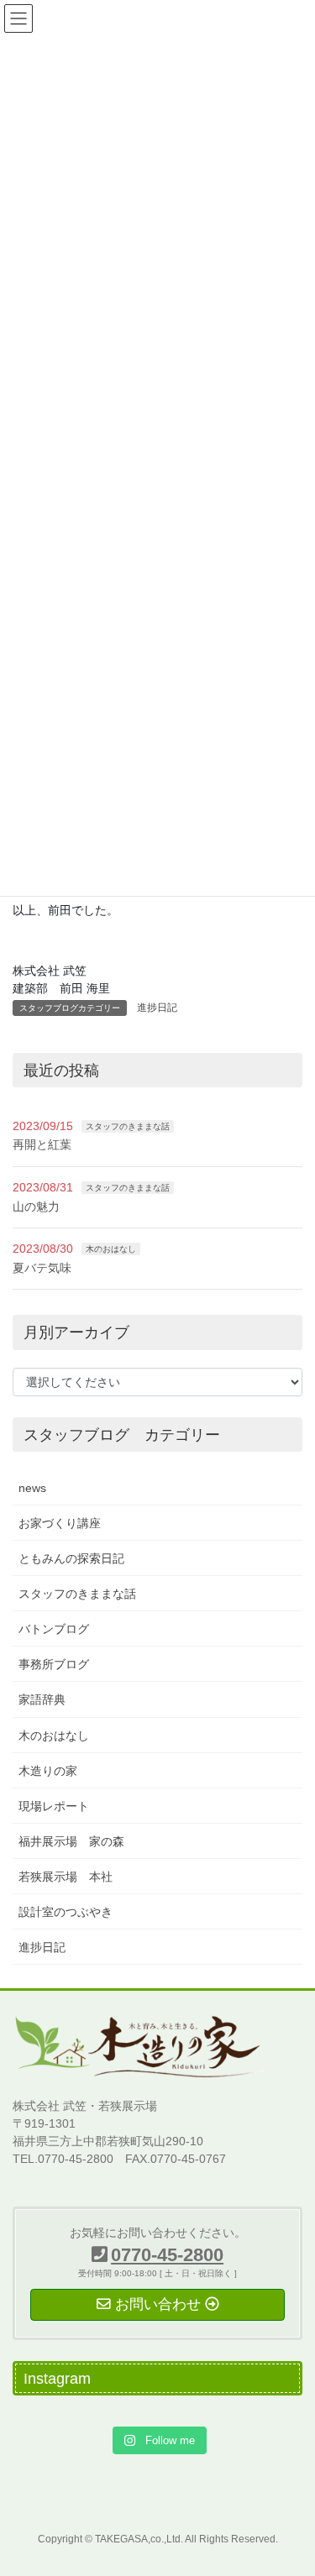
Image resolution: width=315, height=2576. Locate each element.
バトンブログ (54, 1629)
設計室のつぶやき (66, 1912)
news (32, 1488)
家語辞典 (42, 1699)
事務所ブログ (54, 1664)
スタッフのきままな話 (128, 1126)
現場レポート (54, 1806)
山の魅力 (36, 1207)
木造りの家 (48, 1771)
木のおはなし (111, 1249)
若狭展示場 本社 (66, 1877)
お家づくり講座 (60, 1523)
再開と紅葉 (42, 1144)
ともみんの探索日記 (71, 1558)
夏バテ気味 (42, 1268)
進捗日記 (157, 1008)
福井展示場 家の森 (71, 1841)
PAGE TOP (291, 2484)
